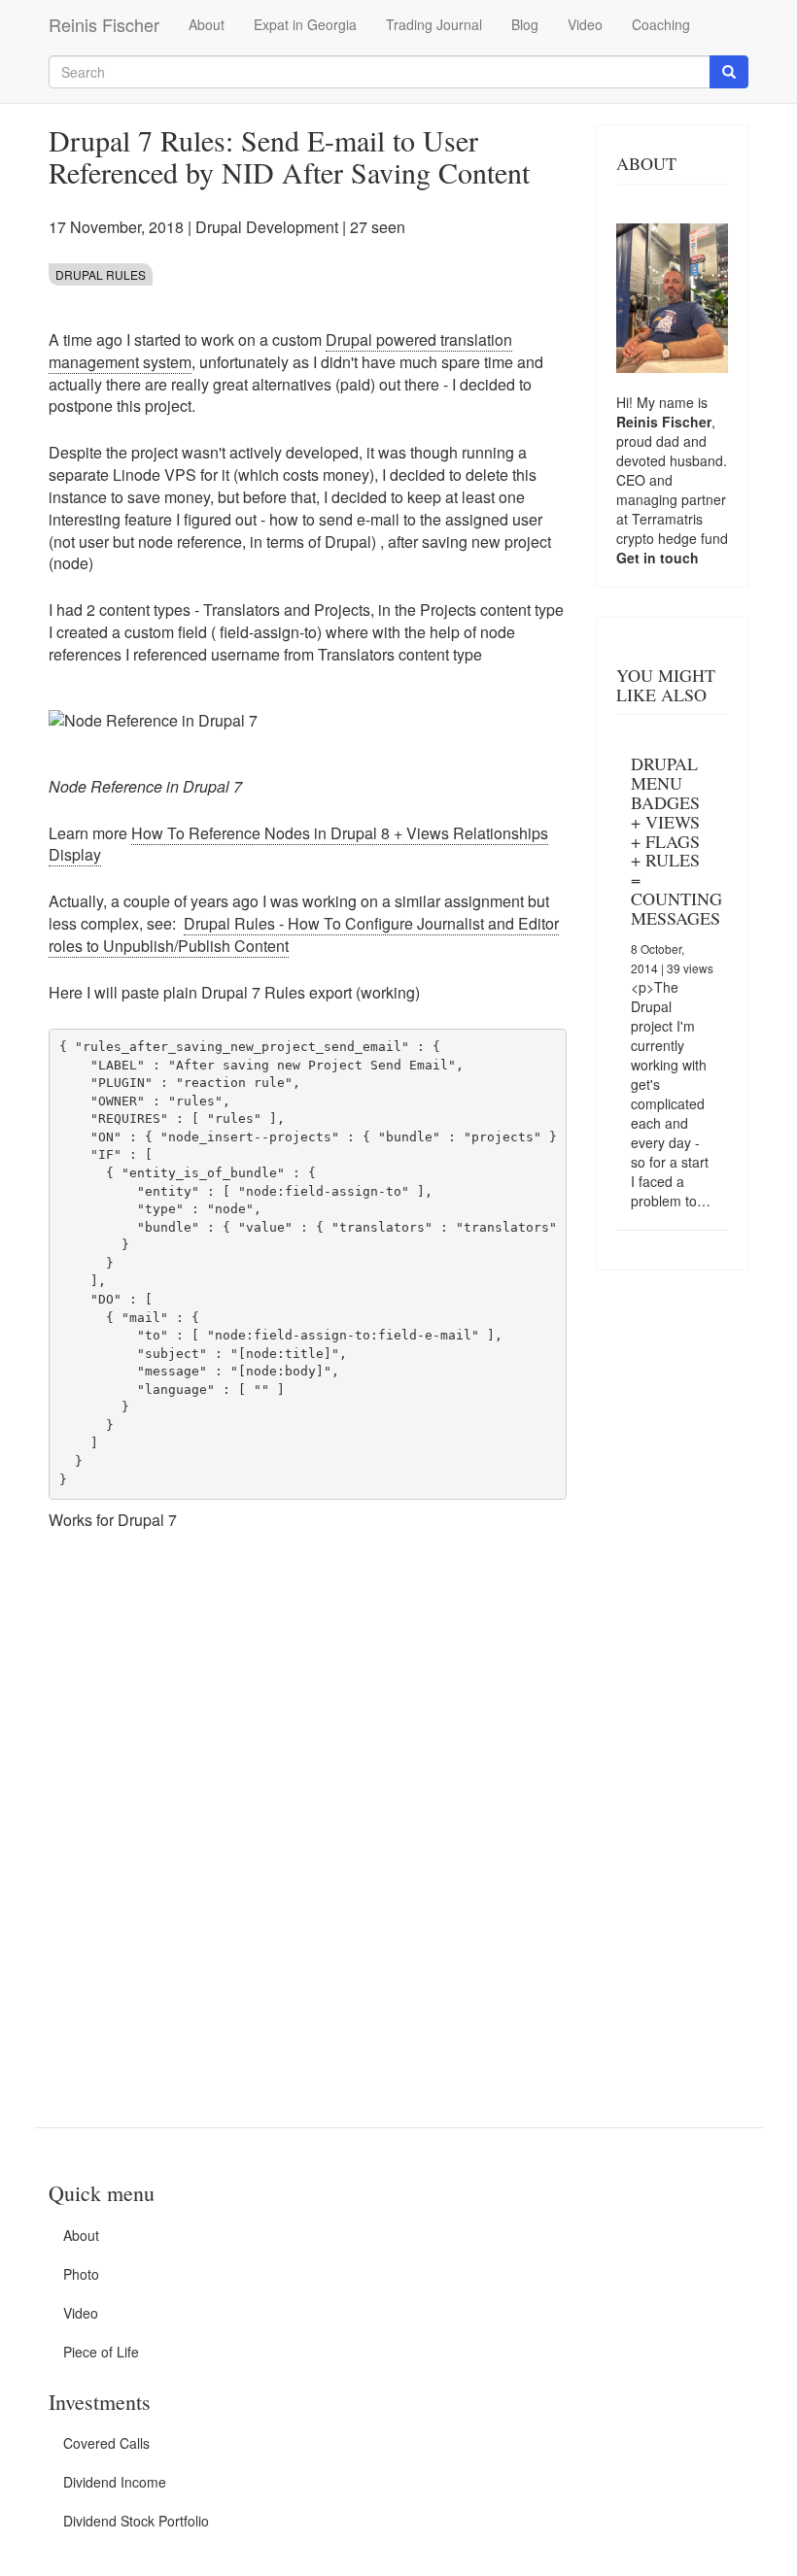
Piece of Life (101, 2352)
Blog (525, 24)
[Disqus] (308, 1817)
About (207, 24)
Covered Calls (106, 2443)
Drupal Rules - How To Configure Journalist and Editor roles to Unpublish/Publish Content (304, 934)
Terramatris (667, 519)
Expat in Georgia (305, 24)
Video (585, 24)
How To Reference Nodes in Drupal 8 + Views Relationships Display (298, 844)
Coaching (661, 24)
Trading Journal (434, 24)
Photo (81, 2274)
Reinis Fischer (104, 24)
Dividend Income (115, 2482)
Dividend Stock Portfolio (136, 2521)
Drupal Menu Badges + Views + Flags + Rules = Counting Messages (676, 840)
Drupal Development (267, 227)
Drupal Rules (101, 274)
